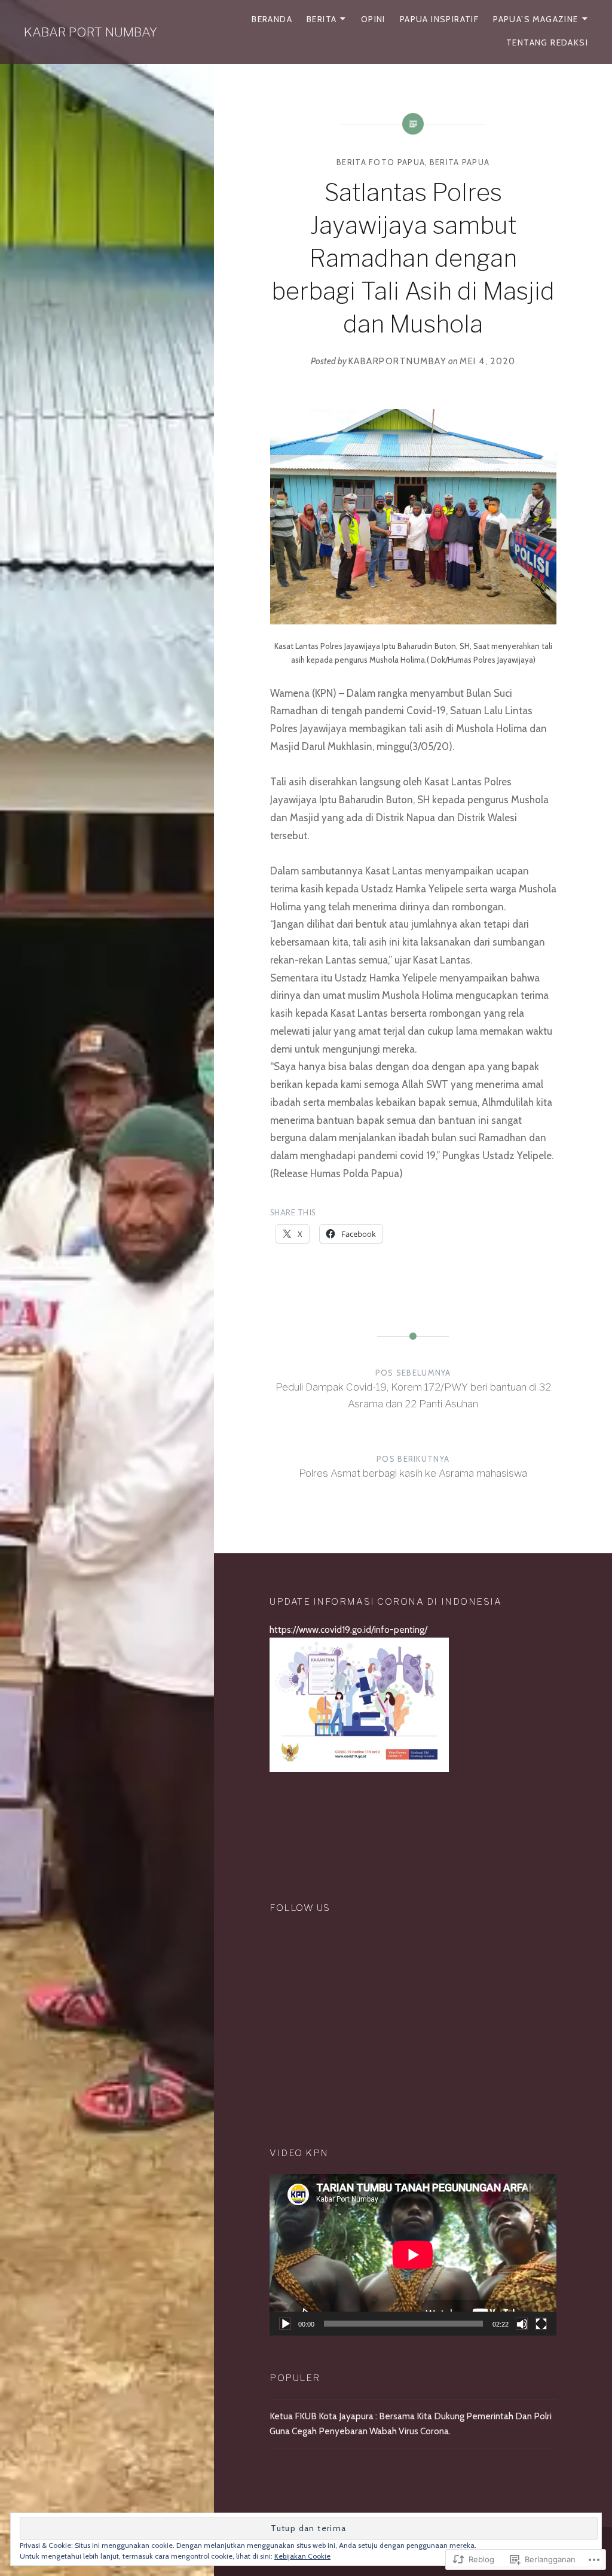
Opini (373, 19)
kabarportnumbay (398, 361)
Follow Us (300, 1908)
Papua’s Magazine (535, 19)
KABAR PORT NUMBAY (91, 32)
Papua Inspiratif (439, 19)
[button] (413, 516)
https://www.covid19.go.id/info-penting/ (348, 1630)
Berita (322, 19)
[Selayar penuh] (541, 2324)
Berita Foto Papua (381, 162)
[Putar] (285, 2324)
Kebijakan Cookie (302, 2556)
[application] (413, 2255)
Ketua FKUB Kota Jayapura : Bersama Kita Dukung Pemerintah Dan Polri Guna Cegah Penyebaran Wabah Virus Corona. (411, 2423)
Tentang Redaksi (547, 42)
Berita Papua (460, 162)
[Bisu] (522, 2324)
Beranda (272, 19)
